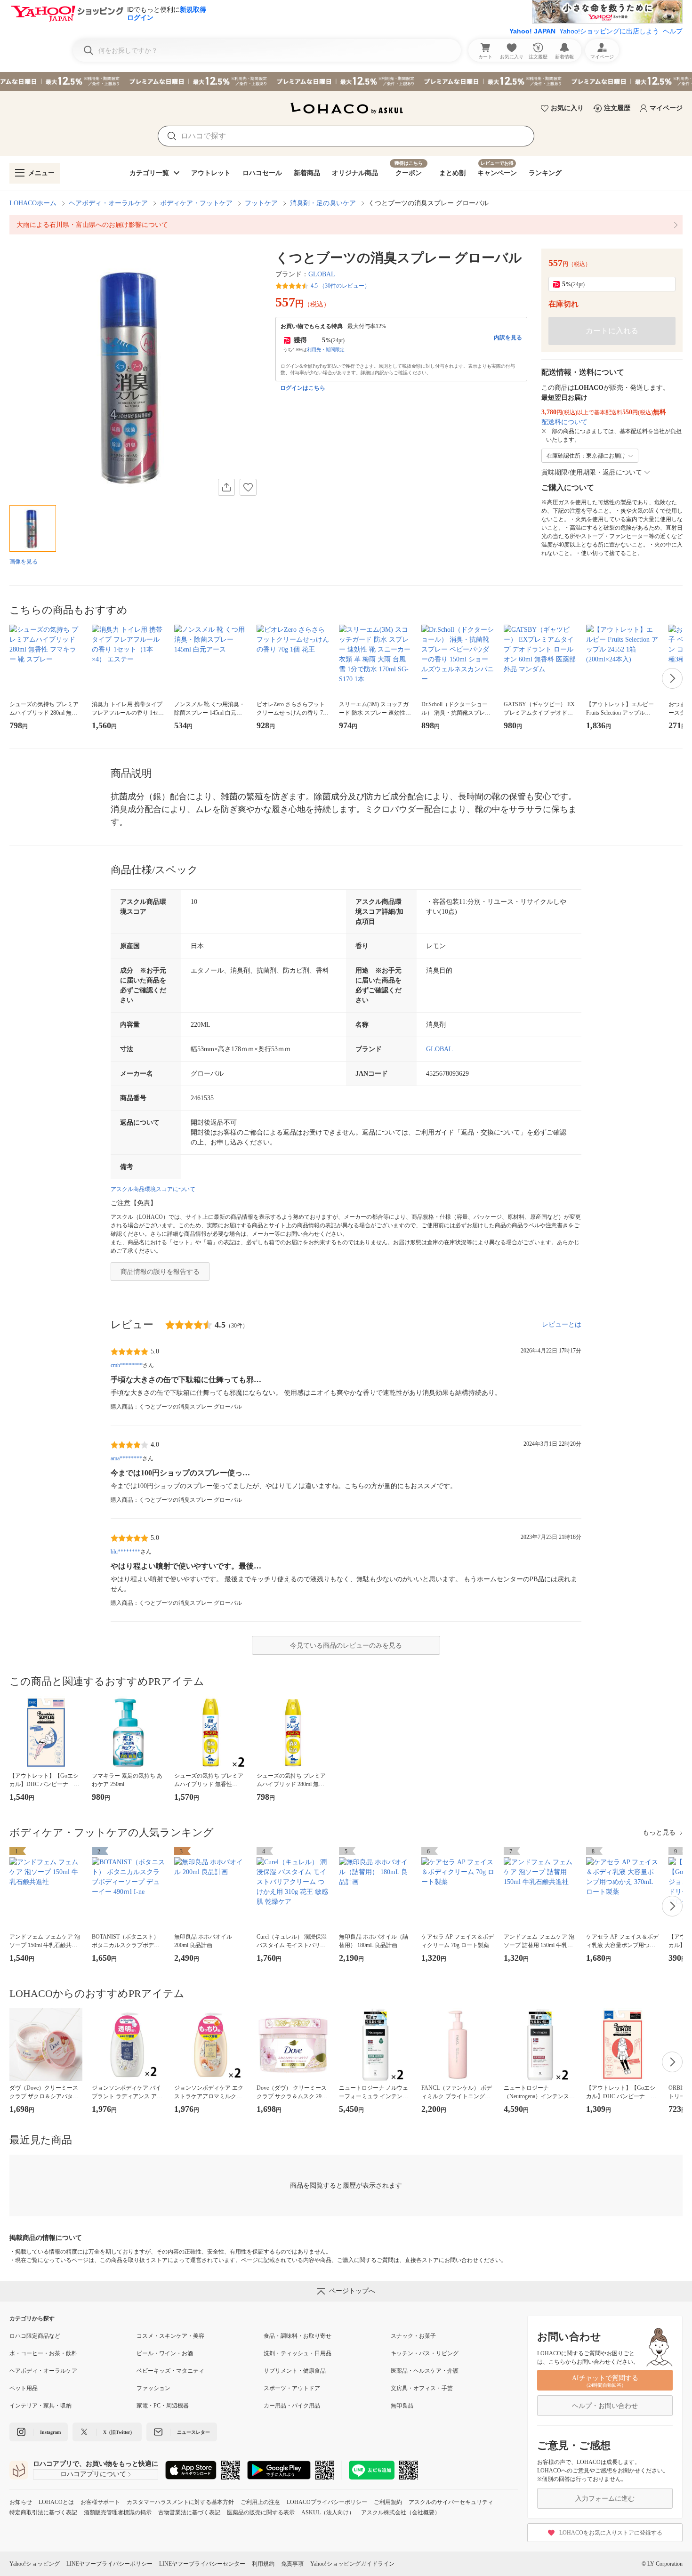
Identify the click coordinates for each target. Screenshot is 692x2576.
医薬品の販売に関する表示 (261, 2512)
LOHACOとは (56, 2502)
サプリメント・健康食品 (295, 2371)
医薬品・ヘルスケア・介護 (425, 2371)
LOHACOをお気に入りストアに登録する (611, 2533)
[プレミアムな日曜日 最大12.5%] (346, 81)
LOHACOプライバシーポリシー (327, 2502)
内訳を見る (508, 338)
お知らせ (21, 2502)
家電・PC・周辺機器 (163, 2406)
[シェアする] (226, 487)
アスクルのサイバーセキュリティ (451, 2502)
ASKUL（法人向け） (328, 2512)
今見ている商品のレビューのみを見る (346, 1646)
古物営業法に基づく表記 (189, 2512)
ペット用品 (24, 2388)
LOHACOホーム (33, 203)
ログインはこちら (303, 388)
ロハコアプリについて (93, 2474)
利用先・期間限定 (326, 350)
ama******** (126, 1458)
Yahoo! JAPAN (532, 31)
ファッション (153, 2388)
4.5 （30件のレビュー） (340, 286)
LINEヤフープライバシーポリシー (109, 2564)
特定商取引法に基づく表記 (43, 2512)
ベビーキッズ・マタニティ (170, 2371)
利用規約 (263, 2564)
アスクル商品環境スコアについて (153, 1189)
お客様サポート (100, 2502)
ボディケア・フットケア (196, 203)
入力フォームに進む (605, 2499)
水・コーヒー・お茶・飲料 (43, 2353)
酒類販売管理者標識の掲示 (118, 2512)
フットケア (261, 203)
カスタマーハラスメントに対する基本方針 (180, 2502)
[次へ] (672, 678)
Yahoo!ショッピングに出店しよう (609, 31)
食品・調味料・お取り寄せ (298, 2336)
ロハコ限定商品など (35, 2336)
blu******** (125, 1552)
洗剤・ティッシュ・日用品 (298, 2353)
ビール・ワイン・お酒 (165, 2353)
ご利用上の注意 (260, 2502)
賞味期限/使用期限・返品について (592, 472)
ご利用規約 (388, 2502)
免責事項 (292, 2564)
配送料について (564, 422)
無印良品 (402, 2406)
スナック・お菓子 (413, 2336)
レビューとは (562, 1324)
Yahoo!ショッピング (35, 2564)
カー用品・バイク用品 (292, 2406)
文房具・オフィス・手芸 (422, 2388)
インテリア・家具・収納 (40, 2406)
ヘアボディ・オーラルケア (108, 203)
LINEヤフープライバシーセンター (202, 2564)
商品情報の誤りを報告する (160, 1272)
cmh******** (127, 1365)
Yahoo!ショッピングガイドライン (352, 2564)
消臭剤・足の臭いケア (323, 203)
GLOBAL (322, 274)
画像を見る (24, 562)
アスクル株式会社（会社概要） (401, 2512)
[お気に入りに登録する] (248, 487)
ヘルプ (673, 31)
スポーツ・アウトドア (292, 2388)
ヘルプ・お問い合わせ (605, 2406)
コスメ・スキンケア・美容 (170, 2336)
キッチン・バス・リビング (425, 2353)
